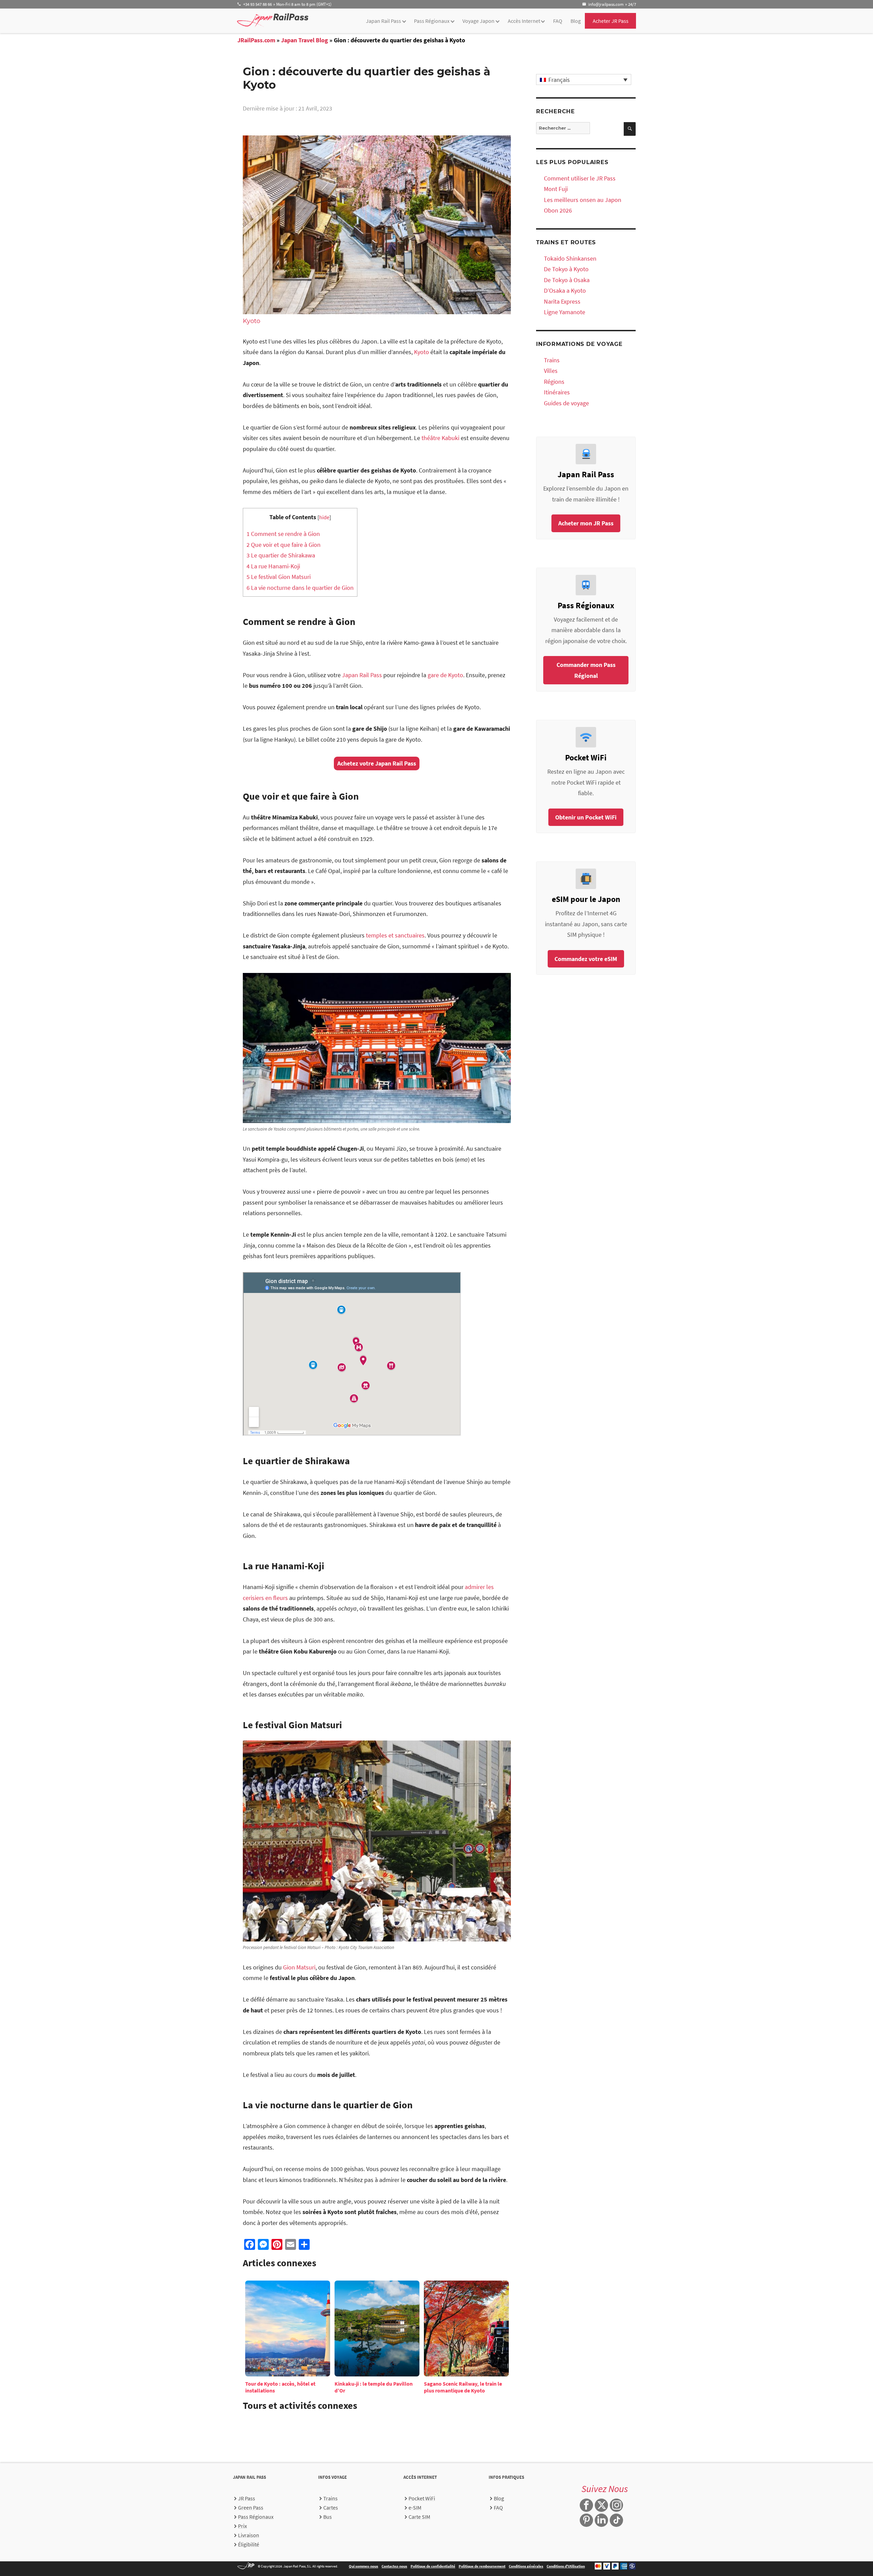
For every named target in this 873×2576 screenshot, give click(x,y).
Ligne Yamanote (565, 312)
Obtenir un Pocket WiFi (586, 817)
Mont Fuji (556, 189)
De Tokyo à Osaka (567, 280)
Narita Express (562, 301)
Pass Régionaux (432, 21)
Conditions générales (526, 2566)
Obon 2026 (558, 210)
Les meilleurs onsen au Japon (583, 200)
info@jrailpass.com (606, 4)
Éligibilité (249, 2544)
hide (324, 517)
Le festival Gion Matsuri (279, 577)
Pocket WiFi (422, 2498)
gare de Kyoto (445, 675)
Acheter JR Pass (611, 21)
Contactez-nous (394, 2566)
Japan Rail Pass (383, 21)
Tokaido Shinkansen (570, 258)
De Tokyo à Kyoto (566, 269)
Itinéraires (557, 392)
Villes (551, 371)
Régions (554, 382)
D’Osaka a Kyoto (565, 290)
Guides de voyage (566, 403)
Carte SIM (419, 2517)
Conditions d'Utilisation (566, 2566)
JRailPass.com (256, 40)
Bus (328, 2517)
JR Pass (247, 2498)
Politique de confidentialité (433, 2566)
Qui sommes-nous (364, 2566)
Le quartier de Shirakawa (281, 555)
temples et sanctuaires (395, 935)
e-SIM (415, 2507)
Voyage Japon (478, 21)
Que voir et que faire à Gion (284, 545)
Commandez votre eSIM (586, 959)
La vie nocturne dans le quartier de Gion (300, 588)
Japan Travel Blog (305, 40)
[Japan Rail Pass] (273, 20)
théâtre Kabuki (440, 438)
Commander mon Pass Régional (586, 670)
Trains (552, 360)
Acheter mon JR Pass (586, 523)
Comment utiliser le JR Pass (580, 178)
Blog (576, 21)
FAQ (558, 21)
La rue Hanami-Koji (273, 566)
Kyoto (251, 321)
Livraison (249, 2535)
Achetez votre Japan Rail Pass (377, 763)
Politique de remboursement (482, 2566)
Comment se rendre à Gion (283, 534)
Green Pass (251, 2507)
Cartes (331, 2507)
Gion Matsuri (299, 1967)
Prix (242, 2526)
